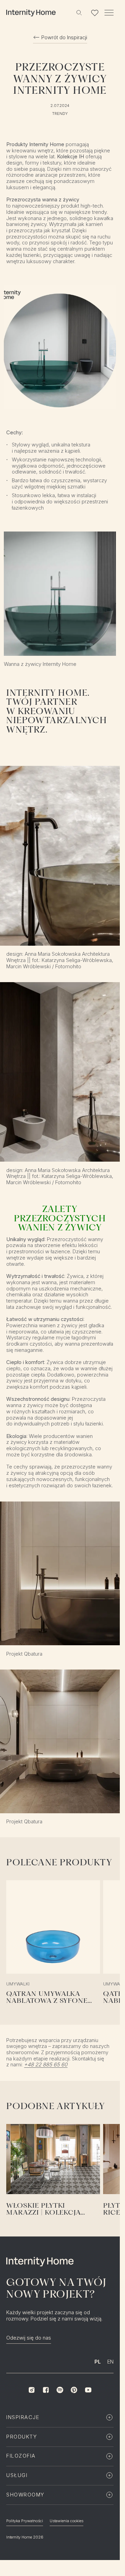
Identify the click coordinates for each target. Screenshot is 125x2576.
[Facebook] (46, 2390)
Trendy (60, 114)
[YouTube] (88, 2390)
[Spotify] (60, 2390)
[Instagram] (32, 2390)
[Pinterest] (74, 2390)
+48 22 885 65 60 (46, 2065)
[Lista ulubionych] (95, 13)
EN (110, 2362)
